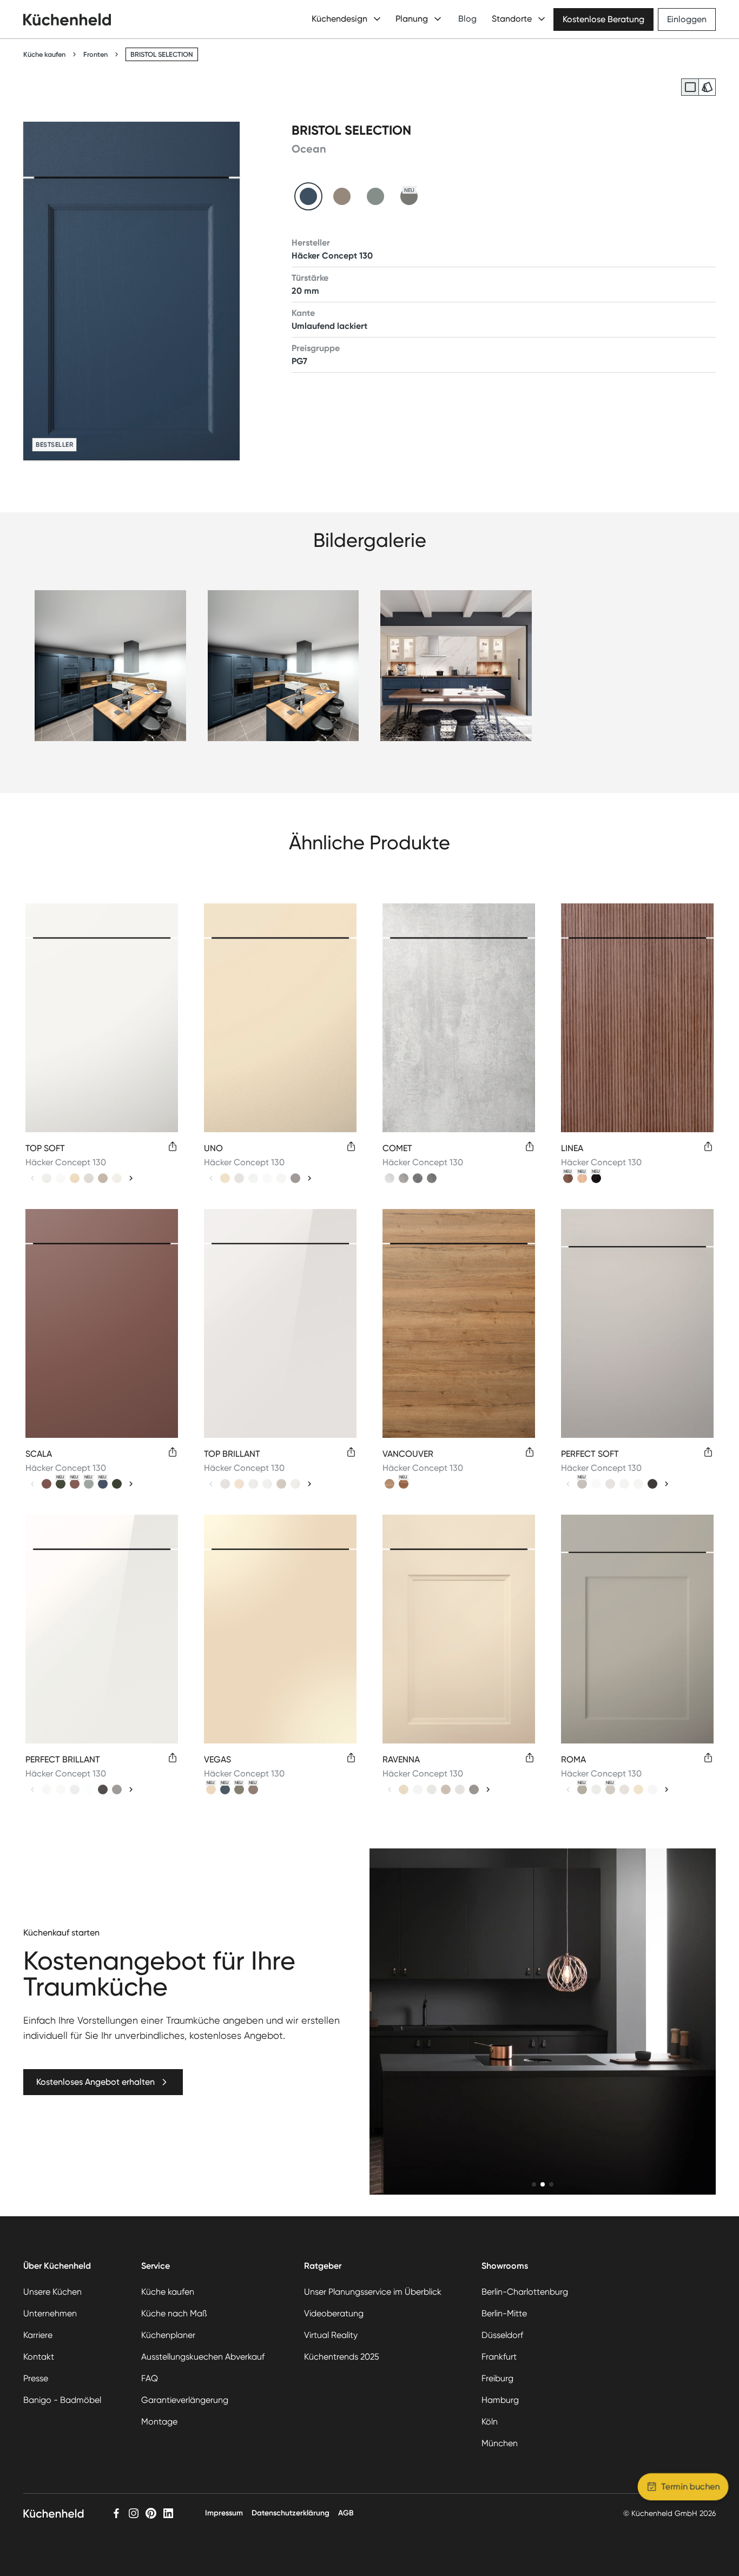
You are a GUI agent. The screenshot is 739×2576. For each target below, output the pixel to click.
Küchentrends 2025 (342, 2357)
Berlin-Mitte (504, 2313)
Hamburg (500, 2400)
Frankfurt (499, 2357)
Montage (159, 2422)
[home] (67, 19)
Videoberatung (334, 2313)
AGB (346, 2513)
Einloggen (687, 19)
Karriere (38, 2335)
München (500, 2443)
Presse (36, 2378)
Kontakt (39, 2357)
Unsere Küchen (52, 2292)
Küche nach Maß (174, 2313)
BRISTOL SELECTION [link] (162, 54)
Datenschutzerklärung (291, 2513)
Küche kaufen (44, 54)
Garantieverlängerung (185, 2400)
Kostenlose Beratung (603, 19)
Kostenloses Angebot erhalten (95, 2082)
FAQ (150, 2378)
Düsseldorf (502, 2335)
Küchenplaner (168, 2335)
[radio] (690, 87)
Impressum (224, 2513)
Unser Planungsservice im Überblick (373, 2292)
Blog (467, 19)
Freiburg (497, 2378)
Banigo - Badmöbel (62, 2400)
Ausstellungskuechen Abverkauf (203, 2357)
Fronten (95, 54)
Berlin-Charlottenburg (525, 2292)
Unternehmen (50, 2313)
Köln (490, 2422)
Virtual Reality (331, 2335)
